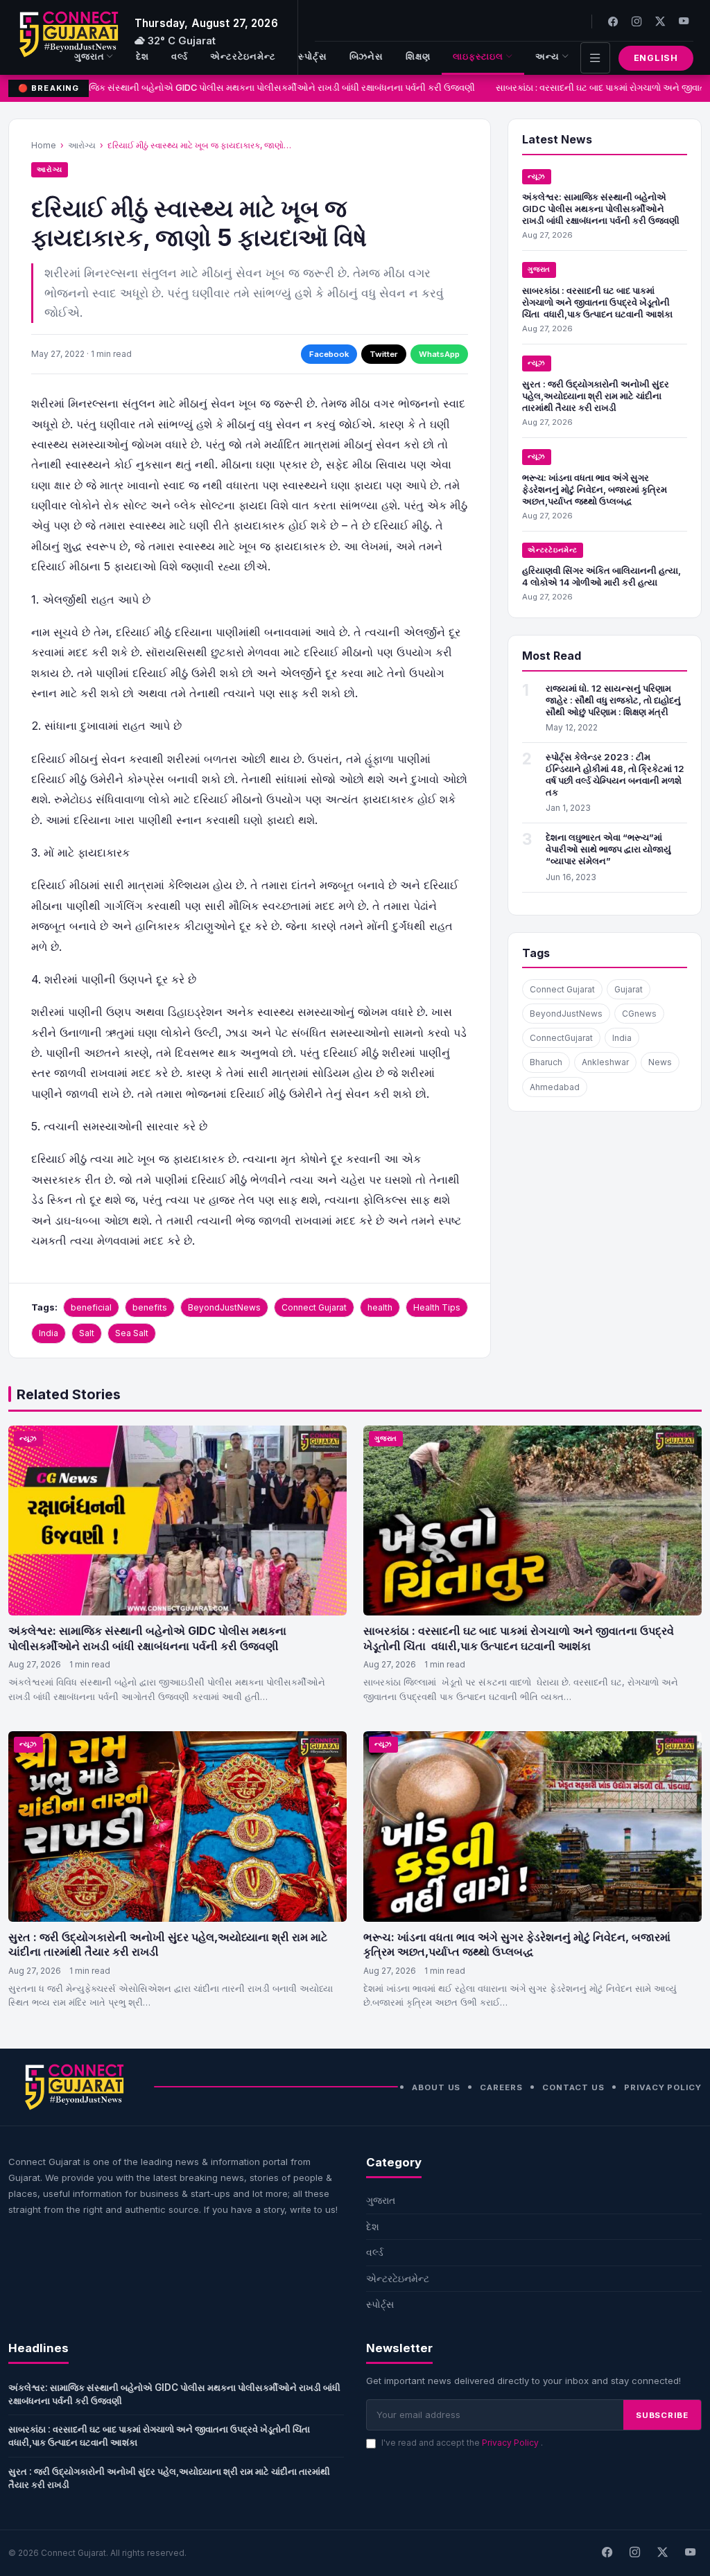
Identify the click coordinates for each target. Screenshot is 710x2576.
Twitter (384, 354)
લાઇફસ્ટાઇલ (478, 56)
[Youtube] (684, 21)
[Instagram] (637, 21)
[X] (662, 2553)
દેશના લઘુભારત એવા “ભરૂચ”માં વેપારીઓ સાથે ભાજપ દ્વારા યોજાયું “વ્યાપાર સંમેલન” (608, 849)
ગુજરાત (89, 56)
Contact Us (573, 2087)
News (660, 1062)
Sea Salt (132, 1333)
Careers (501, 2087)
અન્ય (547, 56)
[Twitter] (660, 21)
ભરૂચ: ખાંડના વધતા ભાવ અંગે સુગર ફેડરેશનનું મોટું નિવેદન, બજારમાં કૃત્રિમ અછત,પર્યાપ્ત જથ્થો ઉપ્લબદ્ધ (595, 489)
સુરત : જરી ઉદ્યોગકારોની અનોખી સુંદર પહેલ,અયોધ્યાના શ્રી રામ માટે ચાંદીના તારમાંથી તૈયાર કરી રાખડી (596, 396)
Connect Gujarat (314, 1307)
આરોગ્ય (82, 145)
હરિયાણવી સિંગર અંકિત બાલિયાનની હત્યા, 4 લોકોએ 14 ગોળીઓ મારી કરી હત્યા (601, 576)
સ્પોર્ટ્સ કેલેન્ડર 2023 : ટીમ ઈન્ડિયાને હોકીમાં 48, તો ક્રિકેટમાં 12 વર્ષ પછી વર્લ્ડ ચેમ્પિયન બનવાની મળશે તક (615, 774)
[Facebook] (613, 21)
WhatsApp (439, 354)
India (49, 1333)
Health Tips (437, 1307)
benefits (150, 1307)
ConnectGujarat (561, 1038)
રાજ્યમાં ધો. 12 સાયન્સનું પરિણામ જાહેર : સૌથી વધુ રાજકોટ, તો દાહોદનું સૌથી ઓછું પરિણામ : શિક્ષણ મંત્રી (613, 700)
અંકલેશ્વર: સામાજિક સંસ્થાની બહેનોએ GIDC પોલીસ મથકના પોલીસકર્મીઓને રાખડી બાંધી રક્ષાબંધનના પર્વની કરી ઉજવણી (245, 88)
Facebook (329, 354)
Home (44, 145)
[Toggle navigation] (595, 58)
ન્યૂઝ (537, 176)
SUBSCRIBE (662, 2415)
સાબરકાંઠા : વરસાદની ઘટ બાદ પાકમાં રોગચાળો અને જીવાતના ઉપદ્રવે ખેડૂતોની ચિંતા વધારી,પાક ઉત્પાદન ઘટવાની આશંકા (597, 302)
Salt (87, 1333)
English (656, 58)
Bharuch (546, 1062)
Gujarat (629, 989)
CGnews (639, 1014)
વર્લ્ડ (180, 56)
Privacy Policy (663, 2087)
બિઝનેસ (367, 56)
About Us (436, 2087)
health (380, 1307)
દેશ (142, 56)
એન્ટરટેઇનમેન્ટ (243, 56)
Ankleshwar (605, 1062)
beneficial (91, 1307)
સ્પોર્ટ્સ (313, 56)
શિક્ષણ (418, 56)
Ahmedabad (555, 1087)
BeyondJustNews (224, 1307)
